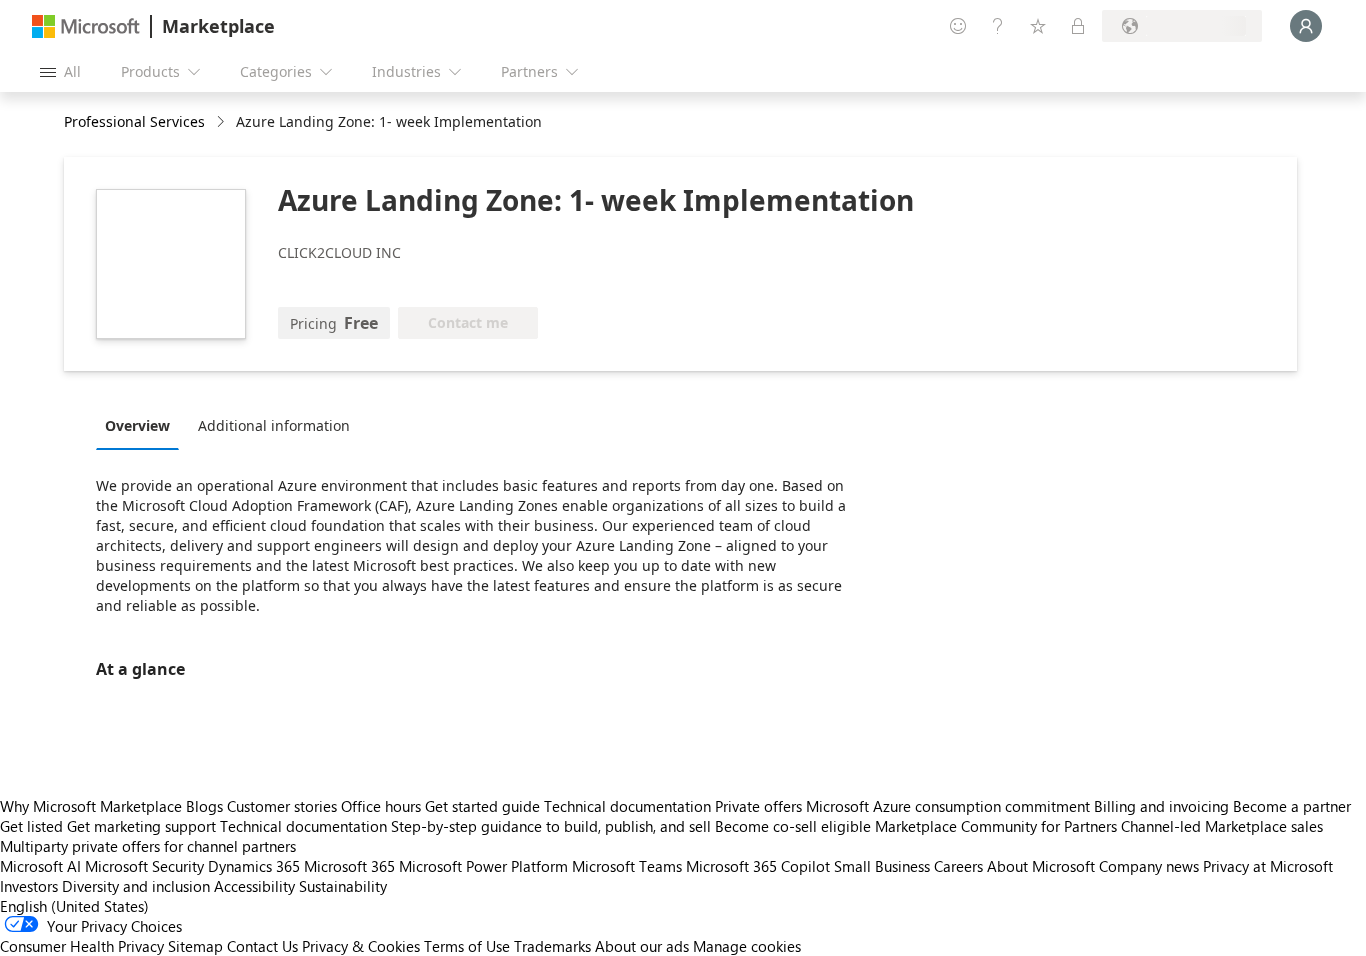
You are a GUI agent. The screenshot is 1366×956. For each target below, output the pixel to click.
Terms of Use (467, 946)
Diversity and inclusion (136, 886)
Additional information (274, 425)
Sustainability (343, 886)
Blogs (204, 806)
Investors (29, 886)
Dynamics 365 (254, 866)
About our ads (642, 946)
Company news (1149, 866)
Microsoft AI (40, 866)
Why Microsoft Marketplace (91, 806)
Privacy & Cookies (361, 946)
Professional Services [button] (134, 121)
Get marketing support (141, 826)
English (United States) (74, 906)
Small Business (882, 866)
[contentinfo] (222, 122)
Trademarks (552, 946)
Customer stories (282, 806)
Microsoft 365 (349, 866)
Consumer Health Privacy (82, 946)
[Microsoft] (86, 26)
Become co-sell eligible (793, 826)
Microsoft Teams (627, 866)
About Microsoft (1041, 866)
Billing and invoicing (1161, 806)
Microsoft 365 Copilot (758, 866)
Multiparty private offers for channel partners (148, 846)
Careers (958, 866)
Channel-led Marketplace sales (1222, 826)
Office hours (381, 806)
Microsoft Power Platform (483, 866)
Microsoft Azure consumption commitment (950, 806)
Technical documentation (627, 806)
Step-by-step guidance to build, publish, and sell (551, 826)
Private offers (758, 806)
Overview (137, 425)
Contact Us (262, 946)
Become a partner (1292, 806)
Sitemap (195, 946)
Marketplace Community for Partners (996, 826)
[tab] (142, 425)
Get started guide (482, 806)
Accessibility (254, 886)
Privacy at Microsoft (1268, 866)
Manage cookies (747, 946)
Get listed (31, 826)
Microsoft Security (144, 866)
